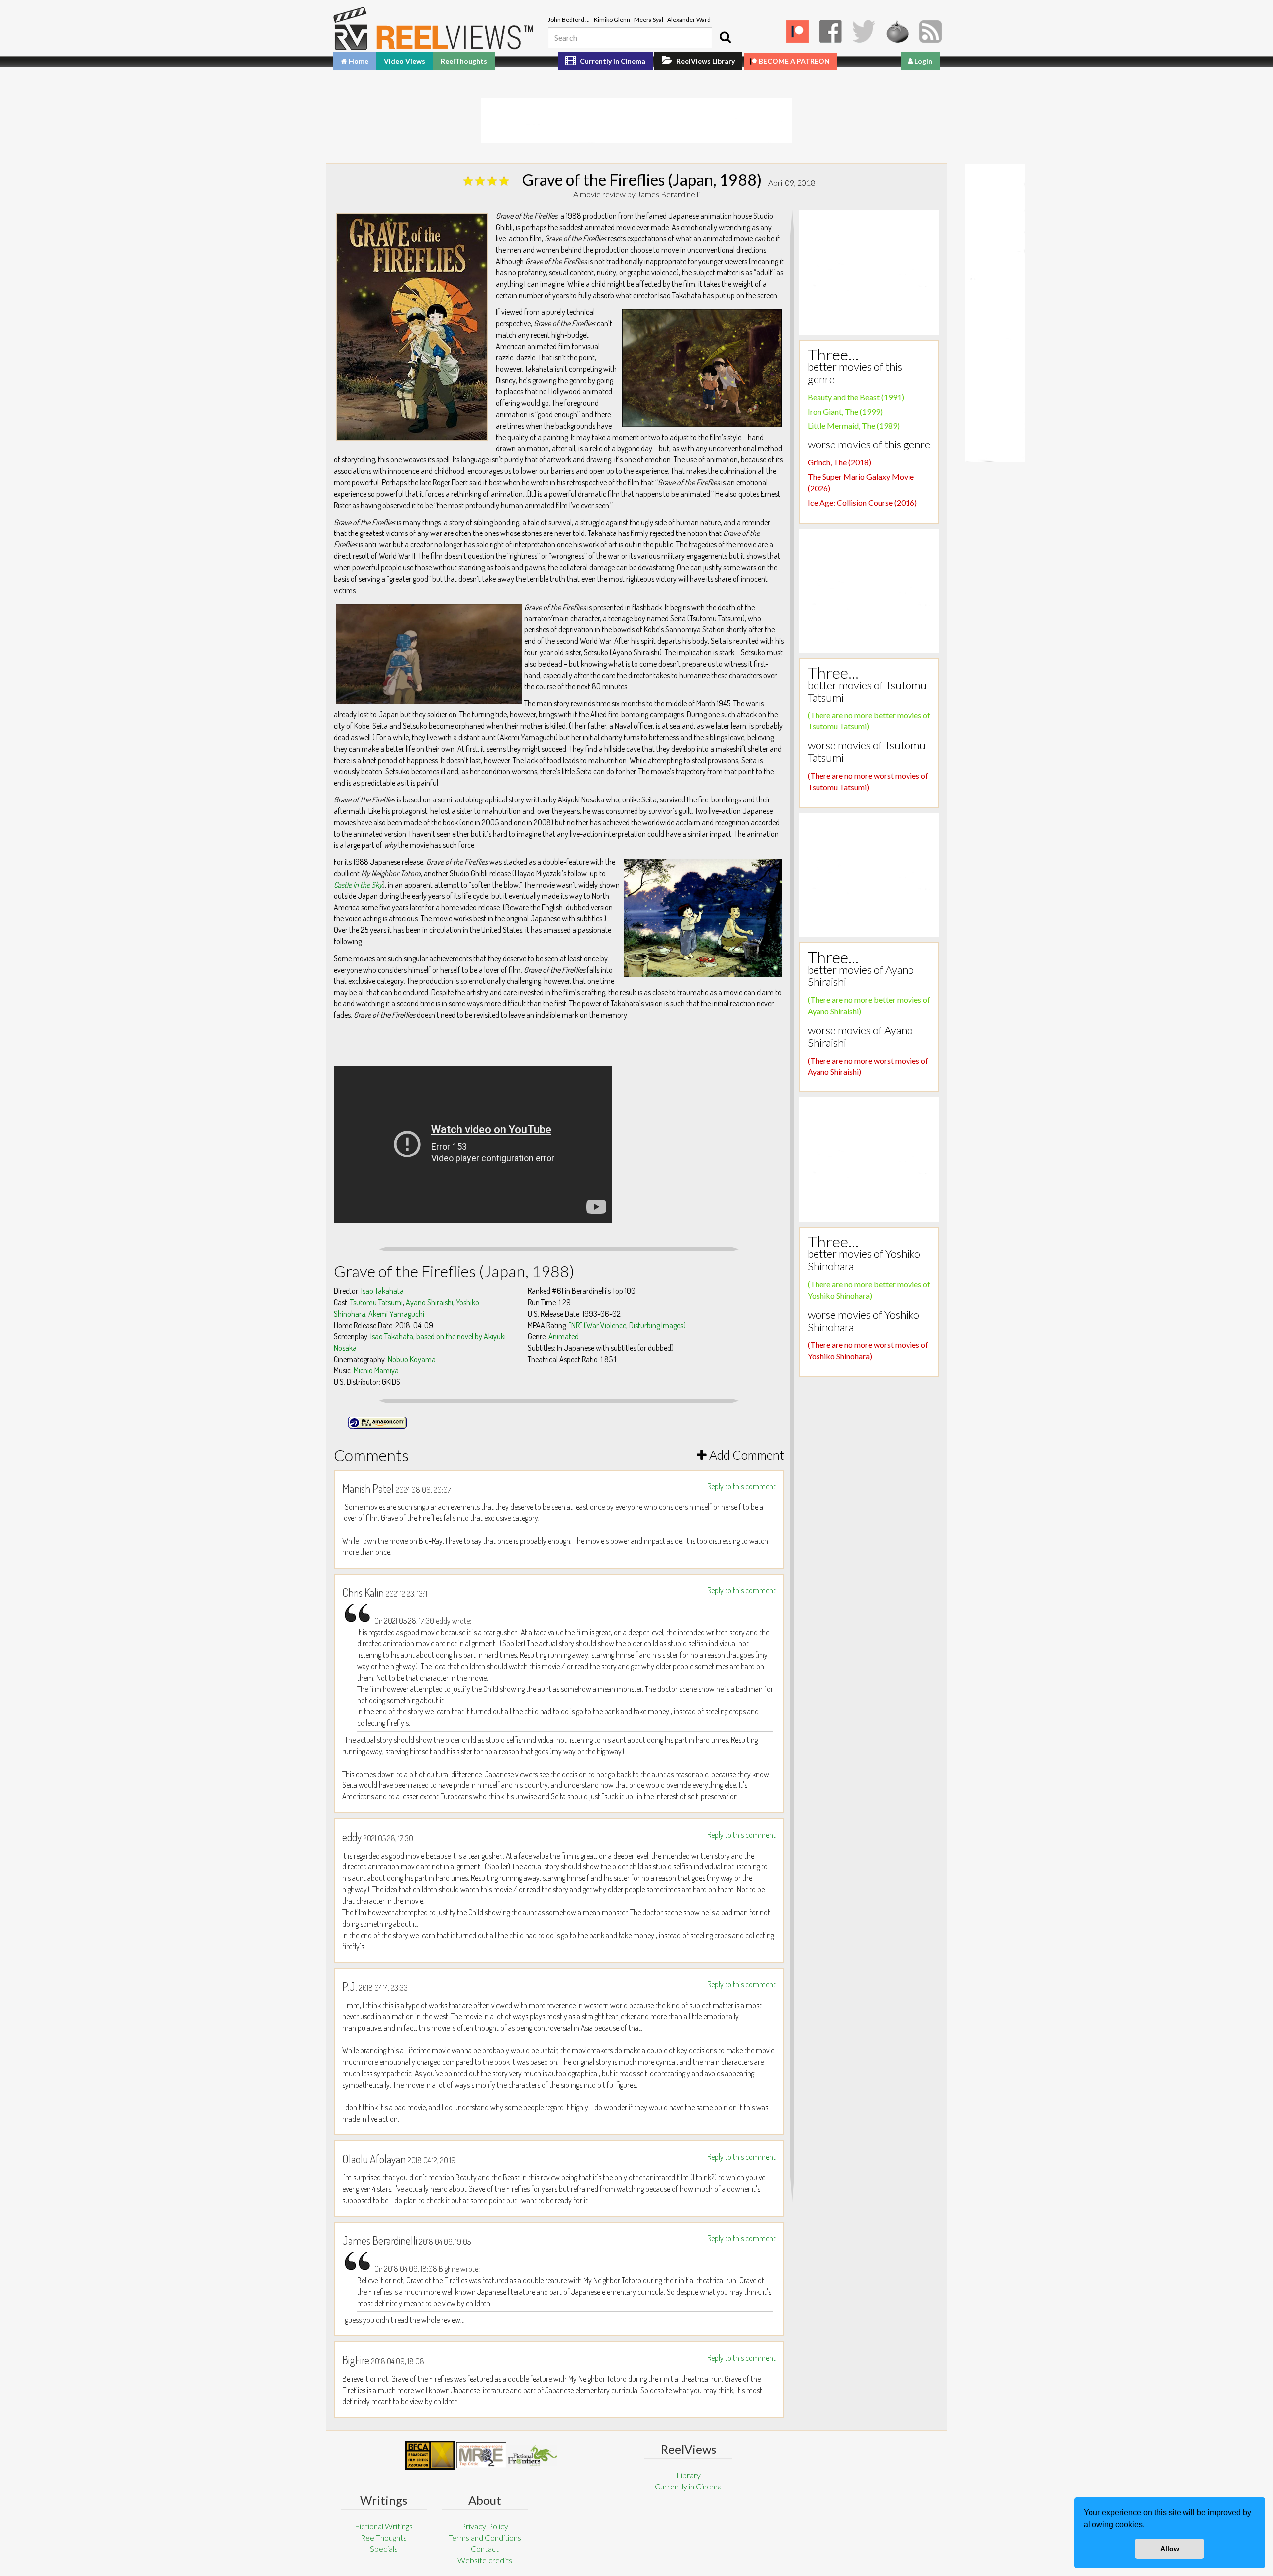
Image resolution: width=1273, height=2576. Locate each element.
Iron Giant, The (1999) (845, 411)
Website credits (485, 2560)
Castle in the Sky (358, 885)
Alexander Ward (689, 20)
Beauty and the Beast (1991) (856, 397)
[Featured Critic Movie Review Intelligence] (430, 2455)
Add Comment (745, 1455)
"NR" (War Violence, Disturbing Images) (627, 1325)
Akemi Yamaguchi (396, 1314)
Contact (485, 2548)
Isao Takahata (382, 1291)
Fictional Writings (384, 2526)
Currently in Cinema (612, 61)
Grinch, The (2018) (839, 462)
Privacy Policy (485, 2526)
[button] (1148, 2526)
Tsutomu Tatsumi (376, 1302)
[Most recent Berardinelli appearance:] (533, 2455)
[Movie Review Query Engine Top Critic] (481, 2455)
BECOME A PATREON (794, 61)
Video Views (405, 61)
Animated (564, 1336)
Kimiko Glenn (612, 20)
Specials (384, 2548)
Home (358, 61)
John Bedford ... (569, 20)
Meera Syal (649, 20)
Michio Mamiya (376, 1370)
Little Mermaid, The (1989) (854, 425)
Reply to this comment (741, 1486)
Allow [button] (1170, 2549)
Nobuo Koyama (412, 1359)
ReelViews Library (705, 61)
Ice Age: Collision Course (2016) (862, 502)
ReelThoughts (464, 61)
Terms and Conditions (485, 2537)
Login (923, 61)
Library (688, 2475)
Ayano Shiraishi (429, 1302)
